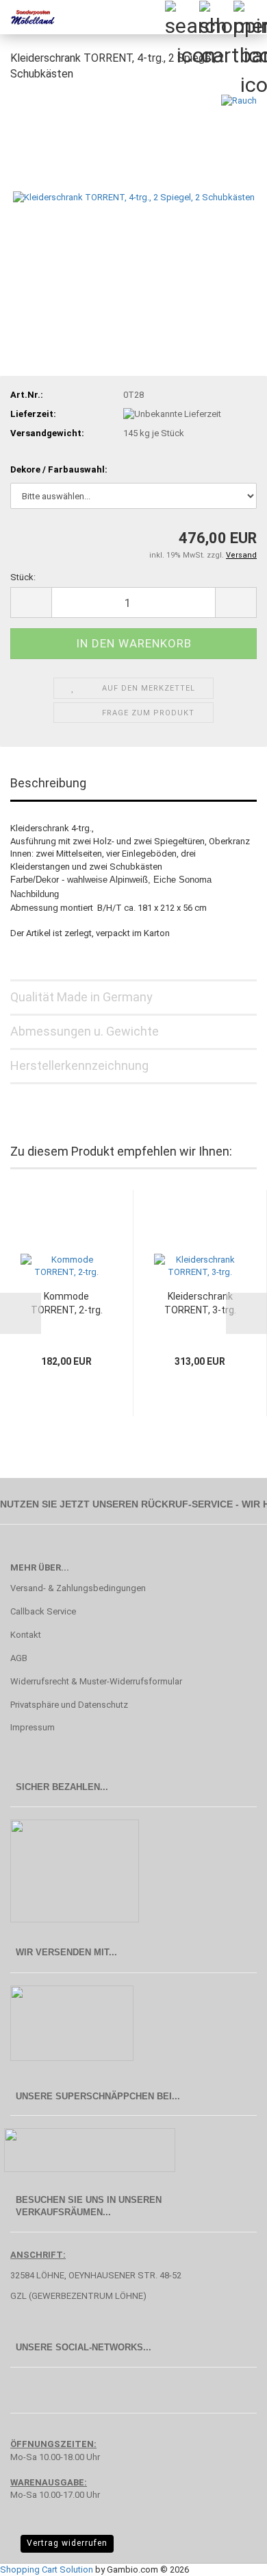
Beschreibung (48, 783)
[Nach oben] (229, 2555)
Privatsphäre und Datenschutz (69, 1705)
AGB (19, 1658)
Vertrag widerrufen (67, 2543)
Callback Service (43, 1611)
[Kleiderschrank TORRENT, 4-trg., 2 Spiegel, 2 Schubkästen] (134, 196)
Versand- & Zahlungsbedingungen (78, 1588)
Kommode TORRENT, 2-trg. (67, 1303)
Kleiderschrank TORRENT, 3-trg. (200, 1303)
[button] (31, 603)
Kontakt (26, 1635)
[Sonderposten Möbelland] (27, 17)
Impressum (33, 1727)
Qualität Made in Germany (81, 997)
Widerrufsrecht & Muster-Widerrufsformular (96, 1681)
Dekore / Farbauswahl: (59, 469)
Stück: (23, 577)
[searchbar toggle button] (181, 17)
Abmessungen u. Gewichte (85, 1031)
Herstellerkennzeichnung (79, 1065)
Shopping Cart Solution (47, 2569)
